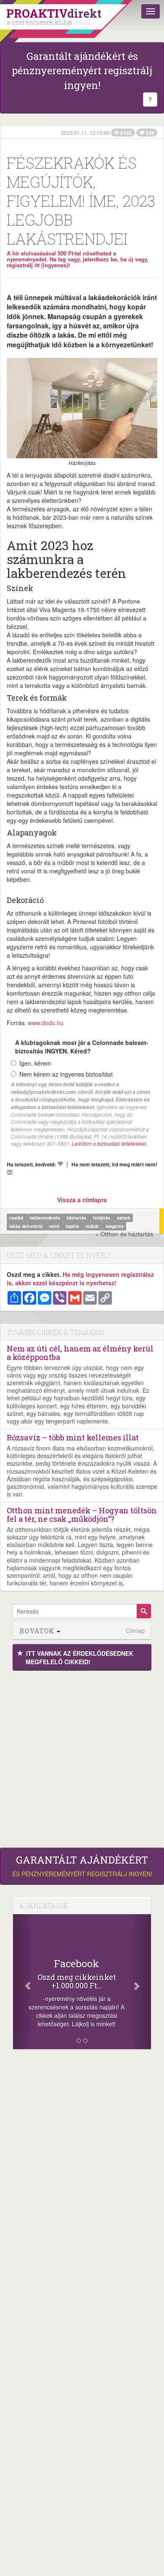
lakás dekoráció (26, 1226)
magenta (115, 1226)
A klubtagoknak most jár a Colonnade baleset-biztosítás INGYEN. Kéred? (82, 1047)
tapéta (73, 1226)
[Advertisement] (82, 1757)
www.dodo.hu (46, 1023)
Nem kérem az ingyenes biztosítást (66, 1074)
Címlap (135, 1631)
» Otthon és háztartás (124, 1234)
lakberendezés (46, 1218)
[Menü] (151, 11)
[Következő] (141, 1982)
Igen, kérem (35, 1063)
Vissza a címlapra (82, 1200)
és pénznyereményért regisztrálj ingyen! (82, 1866)
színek (124, 1218)
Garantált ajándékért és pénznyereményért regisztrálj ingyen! (82, 71)
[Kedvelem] (60, 1164)
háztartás (77, 1218)
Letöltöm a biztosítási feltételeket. (110, 1143)
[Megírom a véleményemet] (10, 1172)
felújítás (102, 1218)
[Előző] (23, 1982)
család (17, 1218)
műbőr (93, 1226)
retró (55, 1226)
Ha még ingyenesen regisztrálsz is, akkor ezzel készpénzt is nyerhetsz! (80, 1279)
